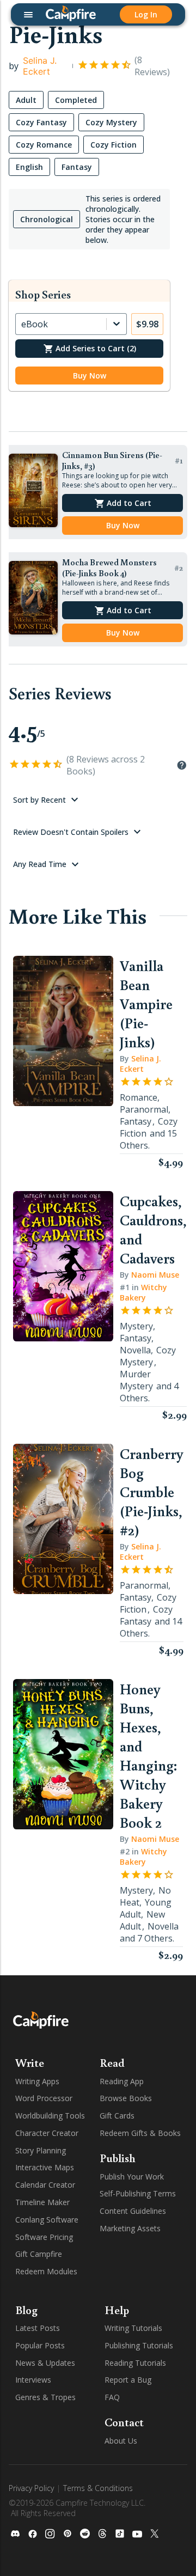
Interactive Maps (45, 2167)
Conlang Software (47, 2220)
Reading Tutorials (135, 2363)
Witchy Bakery (143, 1292)
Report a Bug (128, 2380)
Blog (26, 2310)
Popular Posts (40, 2345)
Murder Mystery (136, 1380)
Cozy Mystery (148, 1356)
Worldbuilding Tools (50, 2116)
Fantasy (136, 1121)
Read (112, 2062)
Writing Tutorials (133, 2328)
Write (30, 2062)
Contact (124, 2422)
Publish (118, 2158)
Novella (135, 1350)
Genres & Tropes (45, 2397)
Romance (139, 1097)
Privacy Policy (31, 2488)
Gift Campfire (39, 2254)
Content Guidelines (133, 2211)
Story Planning (41, 2150)
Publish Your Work (132, 2177)
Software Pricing (44, 2237)
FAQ (112, 2397)
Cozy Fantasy (146, 1615)
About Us (121, 2441)
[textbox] (89, 411)
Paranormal (144, 1109)
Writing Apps (37, 2081)
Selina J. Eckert (40, 66)
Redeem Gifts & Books (140, 2133)
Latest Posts (38, 2328)
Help (117, 2310)
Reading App (122, 2081)
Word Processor (44, 2098)
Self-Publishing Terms (138, 2193)
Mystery (136, 1326)
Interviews (33, 2380)
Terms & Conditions (98, 2488)
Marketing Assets (130, 2228)
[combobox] (22, 324)
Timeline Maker (42, 2202)
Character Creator (47, 2133)
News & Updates (45, 2363)
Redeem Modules (46, 2271)
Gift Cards (117, 2116)
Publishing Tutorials (139, 2345)
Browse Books (126, 2098)
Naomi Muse (155, 1275)
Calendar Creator (45, 2185)
